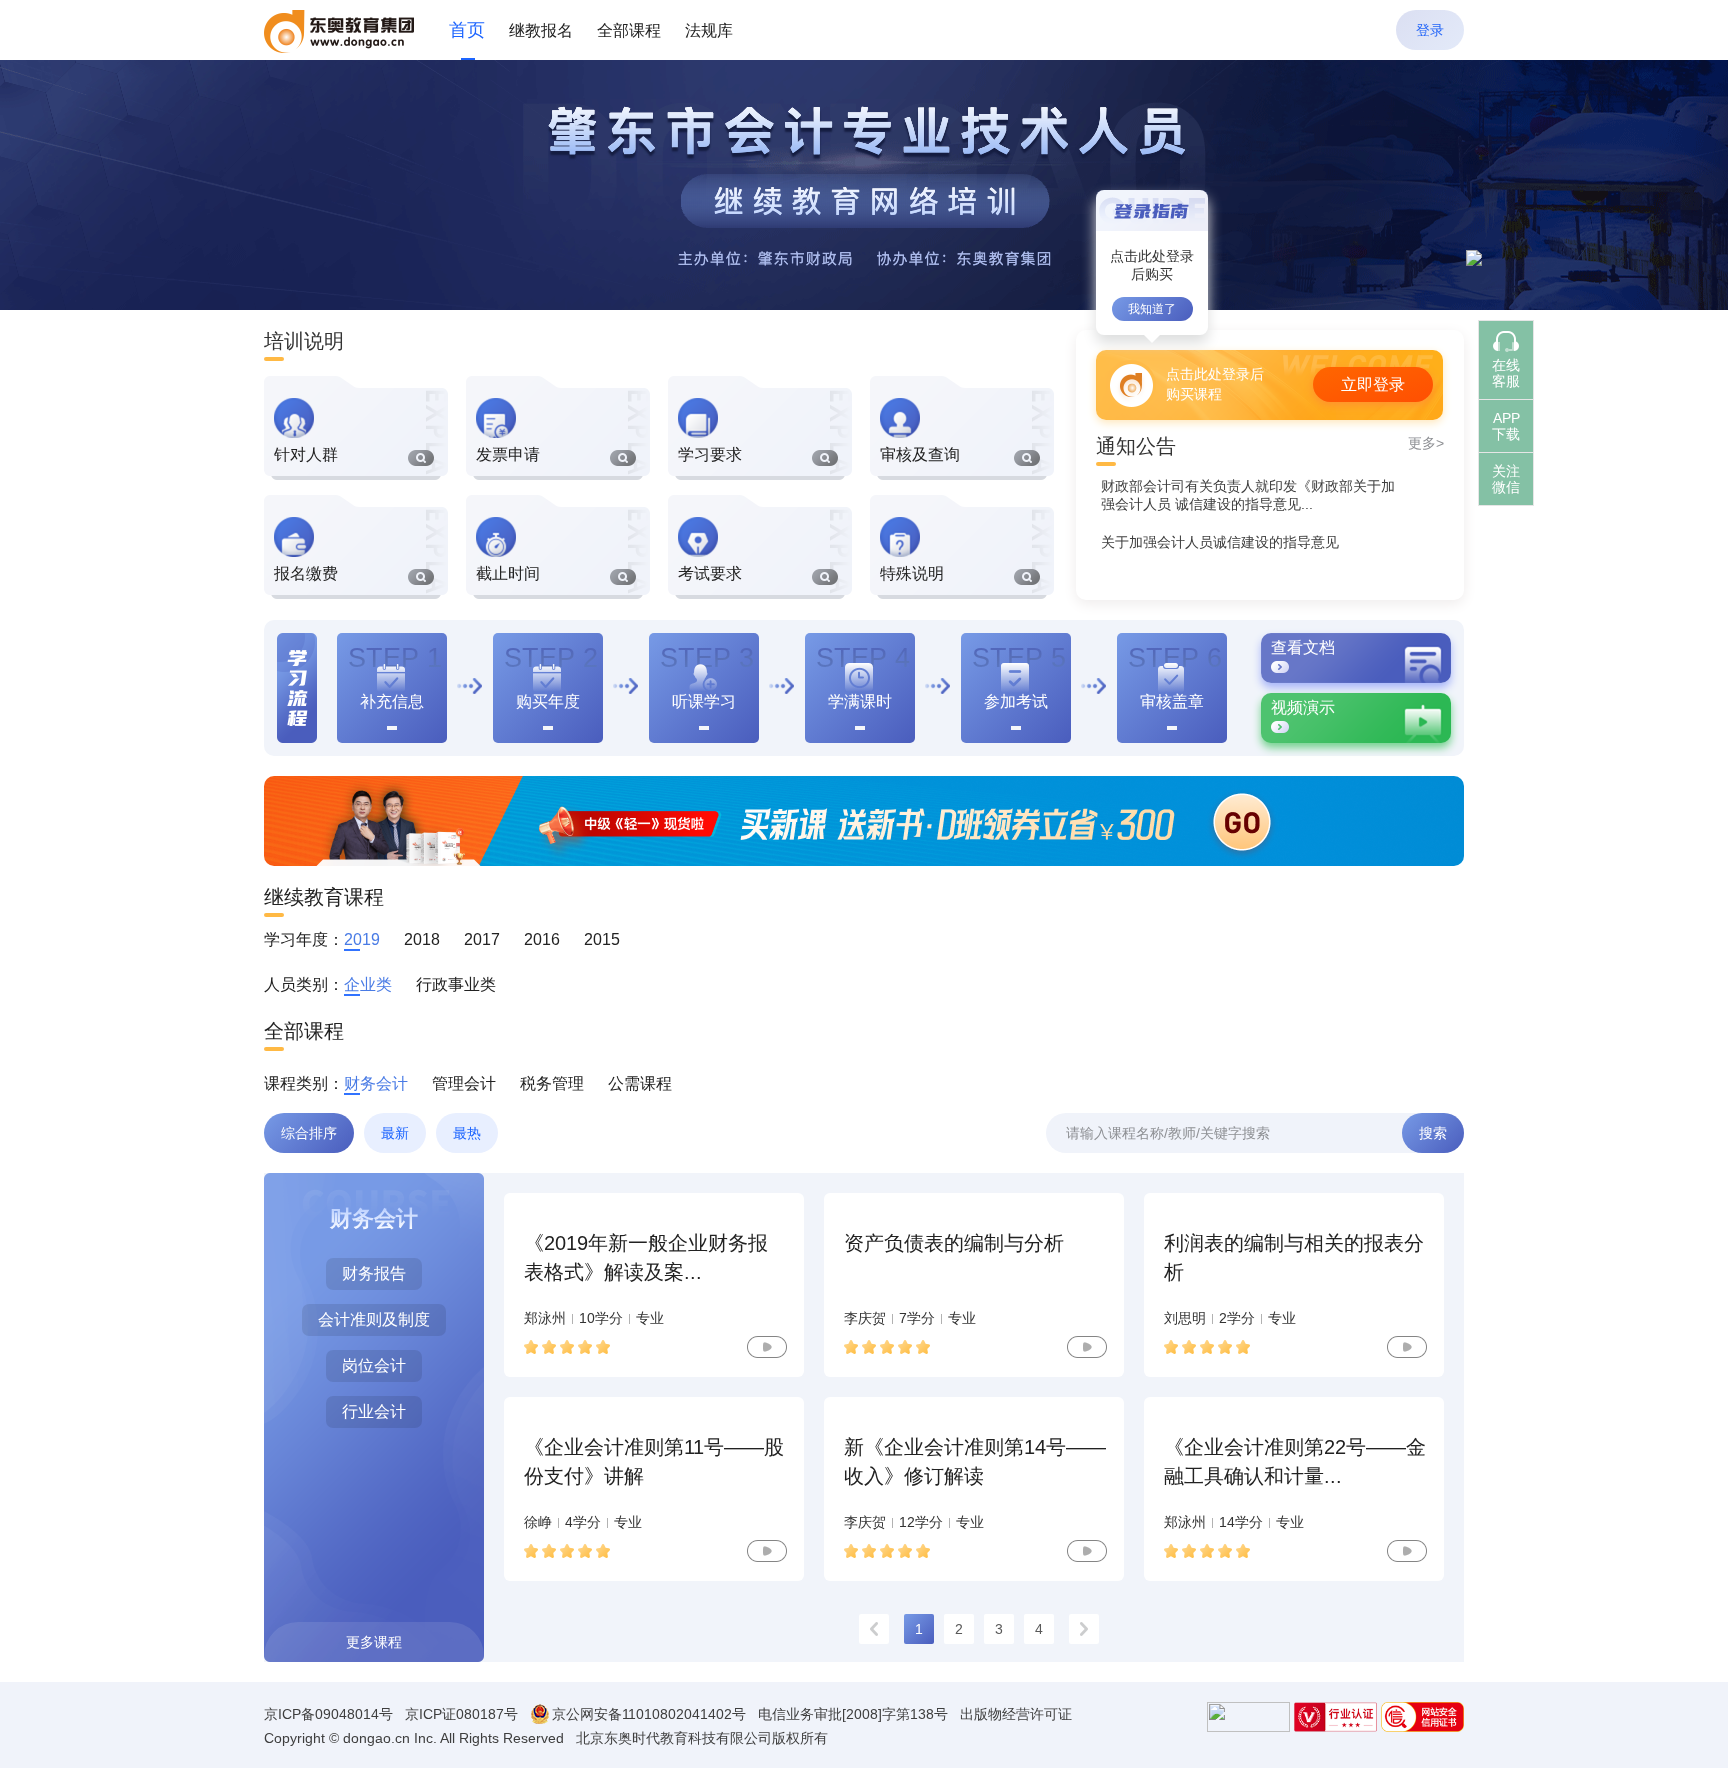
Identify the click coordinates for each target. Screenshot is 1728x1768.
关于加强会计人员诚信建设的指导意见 (1220, 542)
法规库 (709, 30)
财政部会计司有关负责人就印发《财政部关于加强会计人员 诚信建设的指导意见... (1248, 495)
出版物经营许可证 (1016, 1714)
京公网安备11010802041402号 (649, 1714)
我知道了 (1152, 309)
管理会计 (464, 1083)
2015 (602, 939)
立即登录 (1373, 384)
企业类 (368, 984)
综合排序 (309, 1133)
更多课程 (374, 1642)
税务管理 (552, 1083)
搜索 (1433, 1133)
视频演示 (1303, 707)
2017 (482, 939)
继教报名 (541, 30)
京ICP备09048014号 (328, 1714)
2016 (542, 939)
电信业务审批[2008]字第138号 (853, 1714)
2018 (422, 939)
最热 (467, 1133)
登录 (1430, 30)
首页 (467, 30)
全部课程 (629, 30)
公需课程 (640, 1083)
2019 (362, 939)
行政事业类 (456, 984)
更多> (1426, 443)
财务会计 (376, 1083)
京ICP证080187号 (461, 1714)
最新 (395, 1133)
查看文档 (1303, 647)
